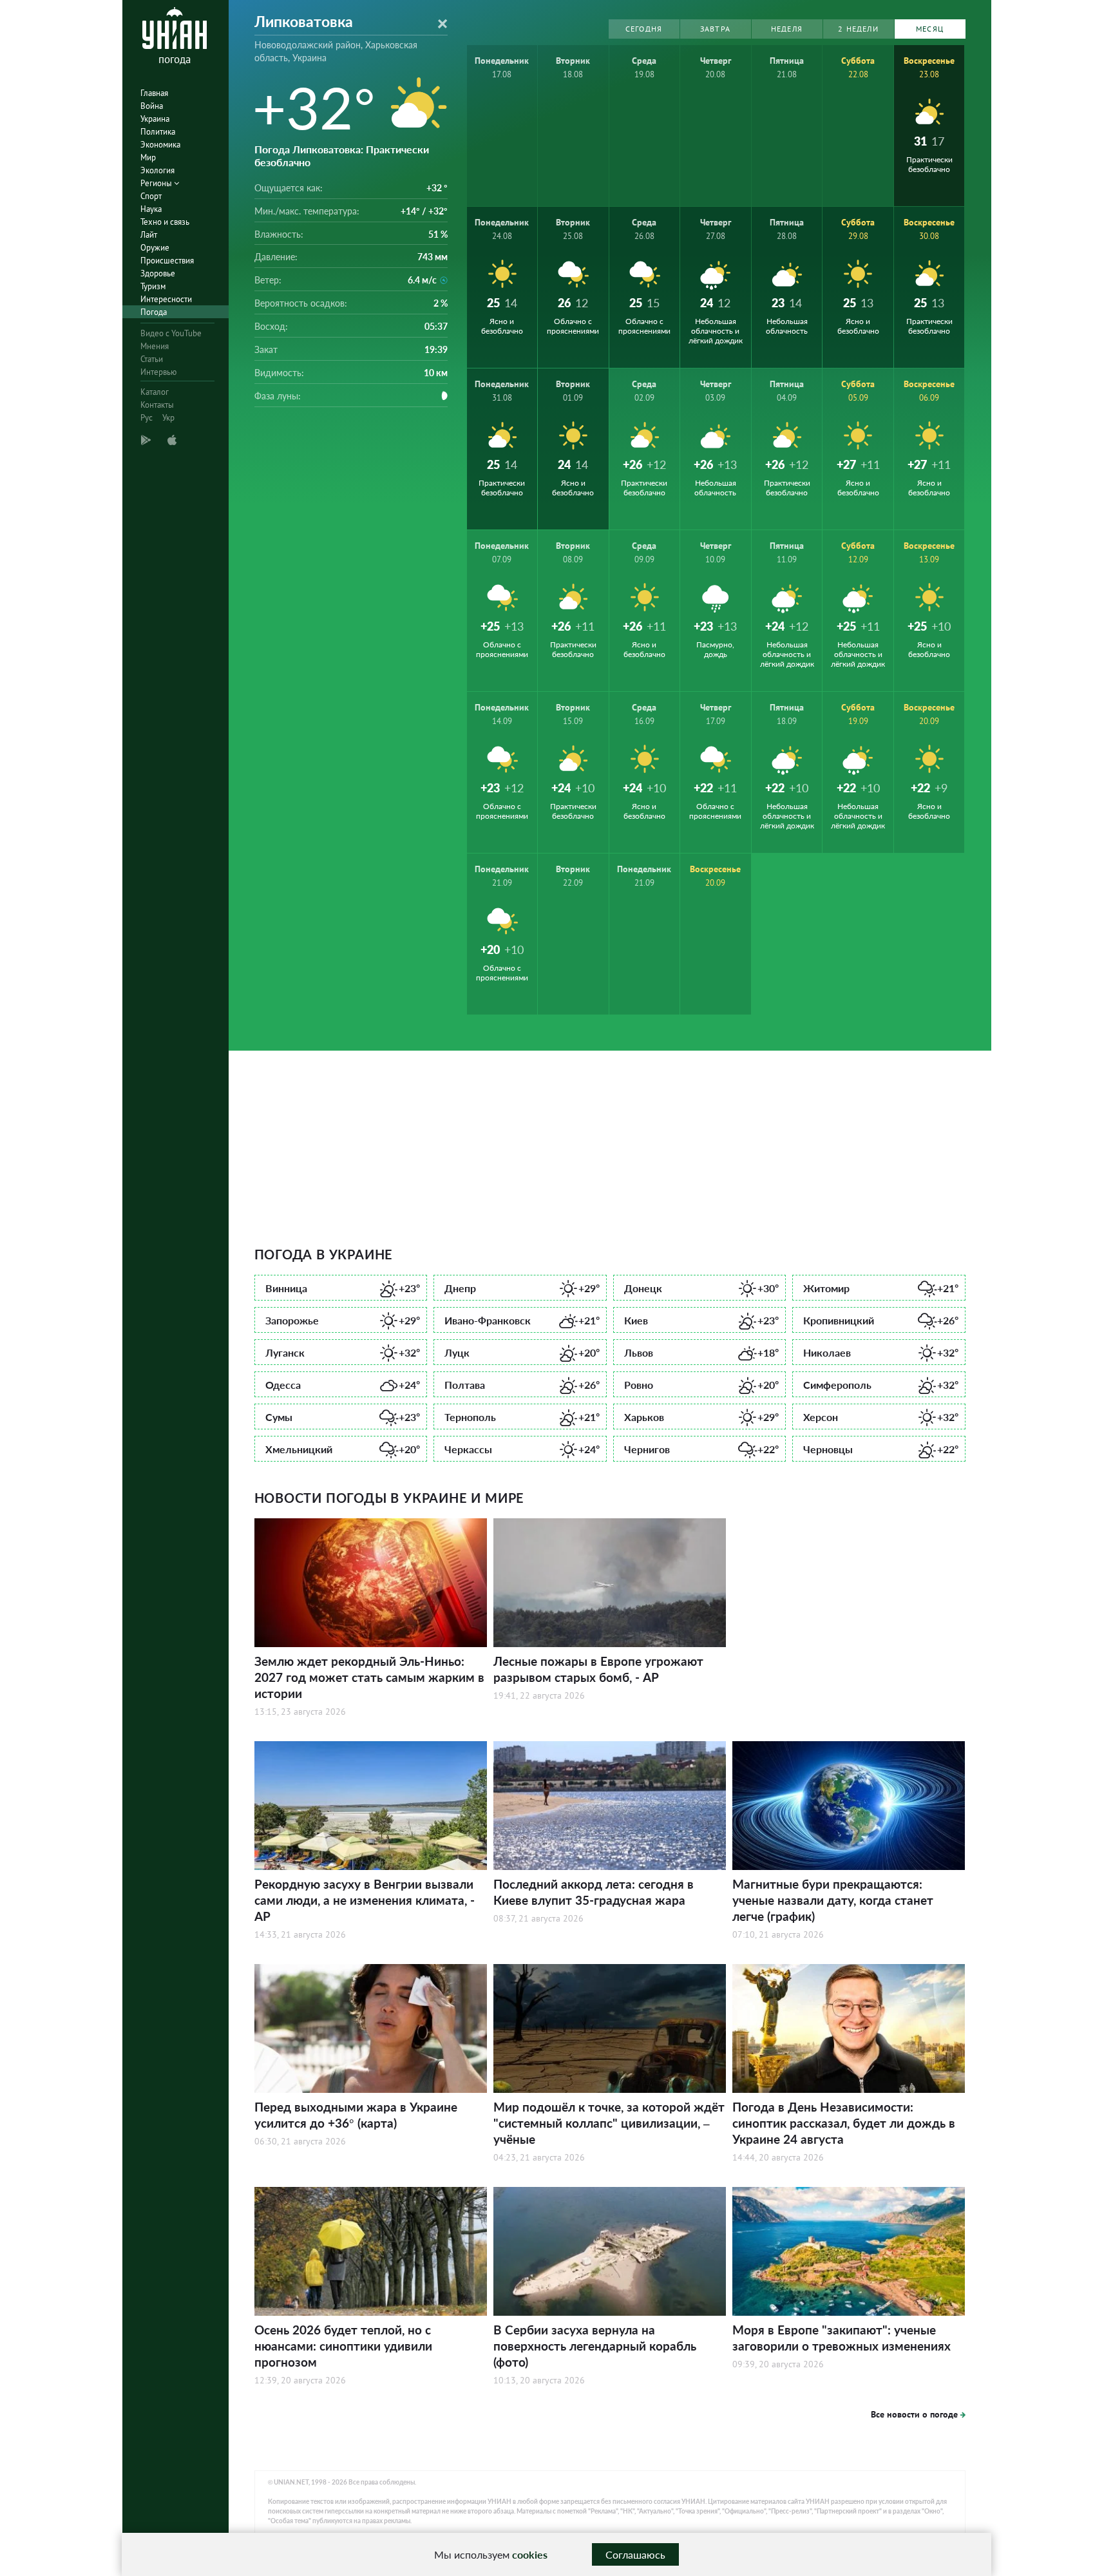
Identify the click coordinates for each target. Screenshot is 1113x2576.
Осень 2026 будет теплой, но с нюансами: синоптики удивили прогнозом (343, 2346)
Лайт (149, 235)
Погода (154, 312)
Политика (158, 132)
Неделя (787, 29)
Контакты (157, 405)
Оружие (155, 248)
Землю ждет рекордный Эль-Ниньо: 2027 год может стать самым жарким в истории (369, 1677)
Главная (154, 93)
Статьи (152, 359)
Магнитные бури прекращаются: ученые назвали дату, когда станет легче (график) (833, 1900)
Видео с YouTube (171, 333)
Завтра (715, 29)
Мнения (155, 346)
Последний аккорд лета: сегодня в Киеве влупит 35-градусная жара (594, 1892)
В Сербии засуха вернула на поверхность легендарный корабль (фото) (595, 2346)
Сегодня (644, 29)
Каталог (155, 392)
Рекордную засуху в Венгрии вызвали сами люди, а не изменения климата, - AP (365, 1900)
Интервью (158, 372)
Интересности (166, 299)
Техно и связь (165, 222)
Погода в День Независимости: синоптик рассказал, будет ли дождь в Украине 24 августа (844, 2123)
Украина (155, 119)
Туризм (153, 286)
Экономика (160, 145)
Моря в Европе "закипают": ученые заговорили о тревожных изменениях (842, 2338)
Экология (157, 170)
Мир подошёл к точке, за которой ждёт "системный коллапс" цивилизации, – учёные (609, 2123)
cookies (530, 2554)
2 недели (858, 29)
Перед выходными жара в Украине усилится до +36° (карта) (356, 2115)
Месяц (930, 29)
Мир (148, 157)
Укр (168, 418)
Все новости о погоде (914, 2414)
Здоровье (158, 273)
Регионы (157, 183)
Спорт (151, 196)
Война (152, 106)
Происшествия (167, 261)
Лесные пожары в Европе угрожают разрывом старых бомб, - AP (598, 1669)
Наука (151, 209)
